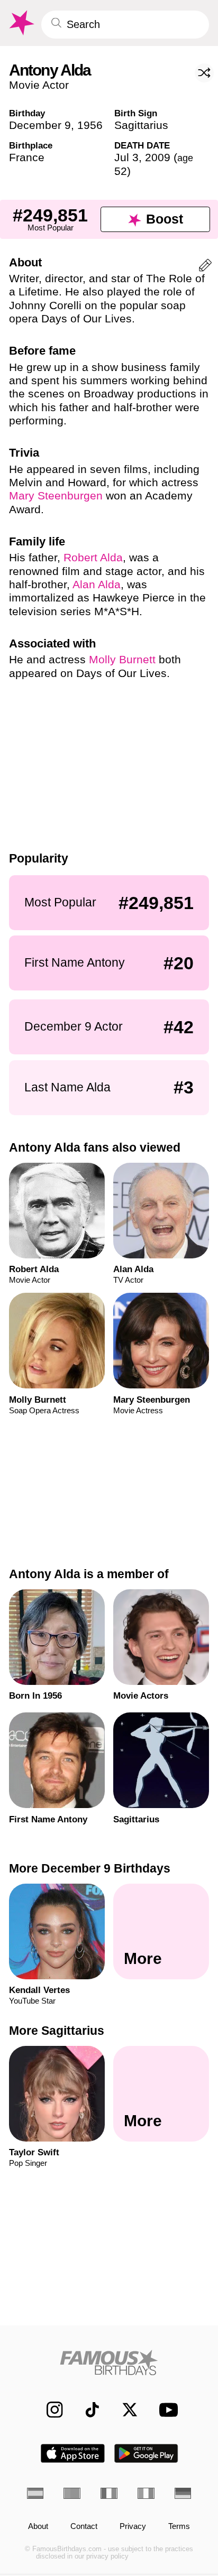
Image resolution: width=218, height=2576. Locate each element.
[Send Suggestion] (205, 267)
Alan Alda (97, 584)
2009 (158, 157)
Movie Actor (39, 85)
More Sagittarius (57, 2031)
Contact (84, 2527)
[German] (183, 2493)
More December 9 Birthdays (90, 1868)
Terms (179, 2527)
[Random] (204, 73)
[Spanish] (35, 2493)
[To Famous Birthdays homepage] (21, 23)
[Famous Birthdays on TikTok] (87, 2410)
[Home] (109, 2362)
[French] (109, 2493)
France (27, 157)
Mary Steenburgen (56, 495)
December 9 (40, 125)
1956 (90, 125)
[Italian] (146, 2493)
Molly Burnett (122, 659)
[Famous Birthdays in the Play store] (146, 2453)
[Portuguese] (72, 2493)
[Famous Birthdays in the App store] (73, 2453)
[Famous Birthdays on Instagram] (49, 2410)
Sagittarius (141, 125)
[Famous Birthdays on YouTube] (165, 2410)
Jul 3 (126, 157)
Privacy (133, 2527)
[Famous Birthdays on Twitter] (124, 2410)
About (38, 2527)
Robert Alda (93, 557)
